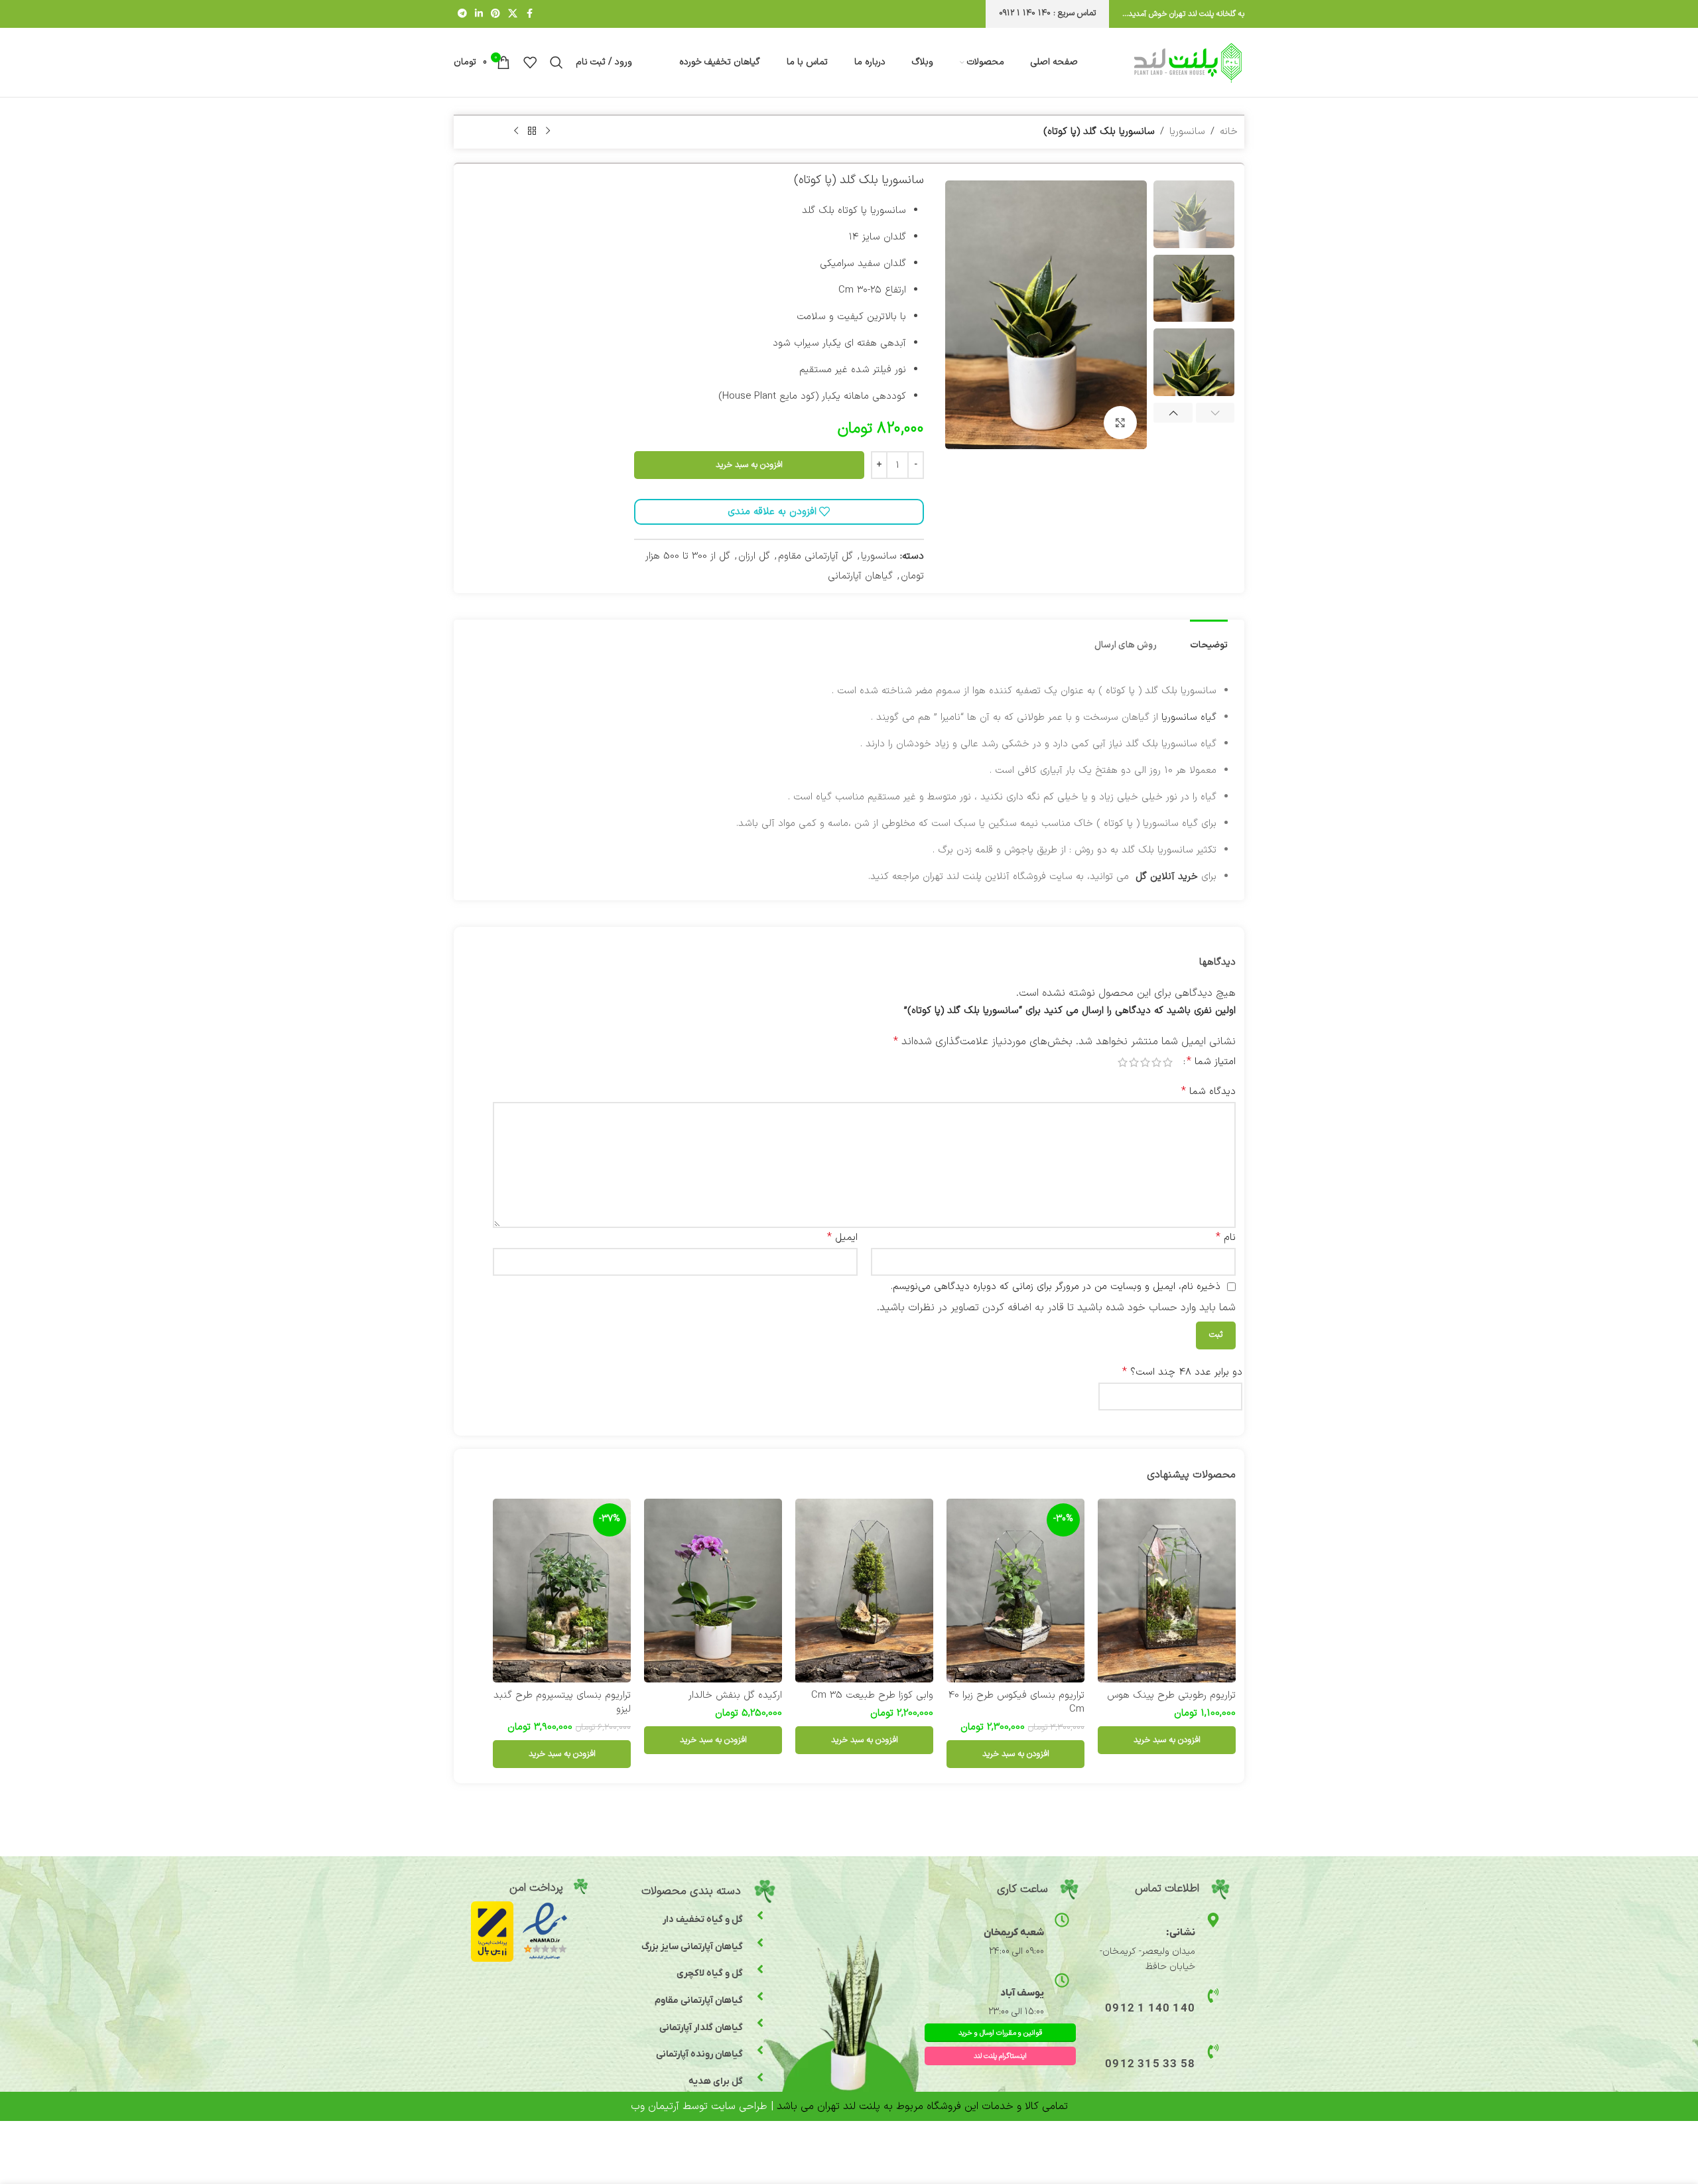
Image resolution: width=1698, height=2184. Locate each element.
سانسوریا (1187, 132)
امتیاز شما (1211, 1061)
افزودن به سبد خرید (749, 465)
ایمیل (842, 1237)
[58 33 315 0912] (1213, 2051)
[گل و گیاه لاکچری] (760, 1969)
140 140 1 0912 (1150, 2009)
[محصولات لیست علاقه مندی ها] (530, 62)
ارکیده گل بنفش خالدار (735, 1695)
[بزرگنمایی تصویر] (1120, 423)
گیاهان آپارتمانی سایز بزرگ (692, 1947)
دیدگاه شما (1208, 1091)
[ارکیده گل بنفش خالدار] (713, 1591)
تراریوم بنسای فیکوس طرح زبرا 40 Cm (1016, 1702)
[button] (1215, 414)
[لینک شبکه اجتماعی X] (513, 14)
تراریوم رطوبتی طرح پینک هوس (1171, 1695)
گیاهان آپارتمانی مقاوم (699, 2001)
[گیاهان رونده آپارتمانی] (760, 2050)
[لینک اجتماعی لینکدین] (479, 14)
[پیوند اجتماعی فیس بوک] (529, 14)
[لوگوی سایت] (1188, 62)
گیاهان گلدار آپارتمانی (701, 2028)
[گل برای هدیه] (760, 2077)
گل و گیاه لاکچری (710, 1973)
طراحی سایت (739, 2106)
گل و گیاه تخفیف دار (703, 1920)
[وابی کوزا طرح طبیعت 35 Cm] (864, 1591)
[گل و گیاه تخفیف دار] (760, 1915)
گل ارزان (754, 556)
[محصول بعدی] (516, 131)
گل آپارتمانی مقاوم (816, 556)
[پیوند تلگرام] (462, 14)
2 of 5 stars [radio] (1156, 1062)
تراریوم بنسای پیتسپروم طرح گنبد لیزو (562, 1702)
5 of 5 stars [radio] (1123, 1062)
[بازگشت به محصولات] (532, 131)
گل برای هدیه (716, 2082)
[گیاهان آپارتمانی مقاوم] (760, 1996)
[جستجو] (556, 62)
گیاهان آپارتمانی (860, 576)
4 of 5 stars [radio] (1134, 1062)
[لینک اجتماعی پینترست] (495, 14)
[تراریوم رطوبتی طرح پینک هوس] (1167, 1591)
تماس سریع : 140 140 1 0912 (1047, 13)
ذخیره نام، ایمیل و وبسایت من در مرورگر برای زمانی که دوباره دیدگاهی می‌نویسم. (1056, 1287)
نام (1226, 1237)
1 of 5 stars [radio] (1168, 1062)
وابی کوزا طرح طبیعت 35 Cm (872, 1695)
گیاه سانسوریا (1189, 717)
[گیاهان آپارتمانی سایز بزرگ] (760, 1943)
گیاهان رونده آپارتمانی (699, 2054)
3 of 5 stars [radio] (1145, 1062)
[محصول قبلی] (548, 131)
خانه (1229, 132)
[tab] (1209, 639)
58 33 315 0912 (1150, 2065)
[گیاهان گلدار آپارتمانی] (760, 2023)
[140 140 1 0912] (1213, 1996)
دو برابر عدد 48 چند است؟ (1182, 1372)
